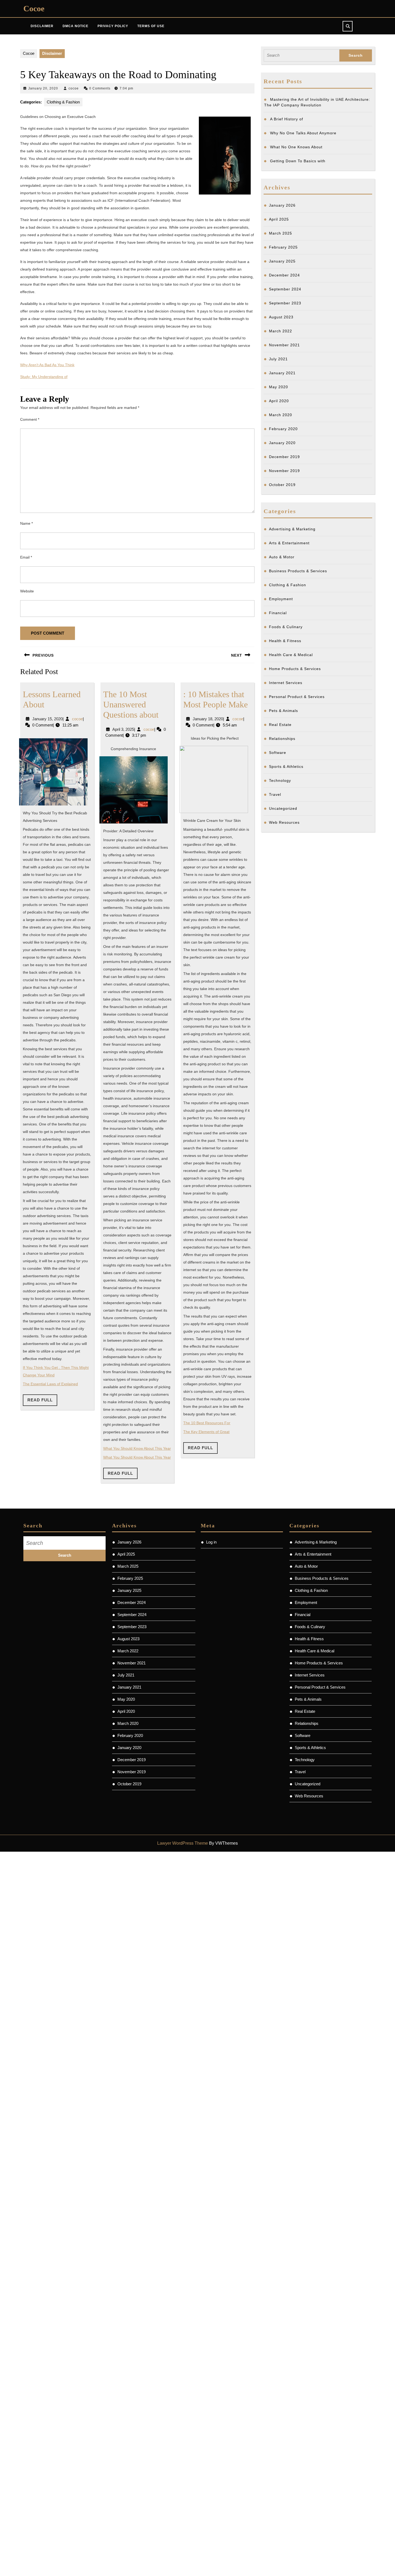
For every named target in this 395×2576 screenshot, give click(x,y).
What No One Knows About (296, 147)
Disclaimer (42, 26)
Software (278, 753)
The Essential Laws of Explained (50, 1384)
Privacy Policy (113, 26)
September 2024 (285, 289)
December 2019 (284, 457)
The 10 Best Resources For (207, 1423)
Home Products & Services (295, 669)
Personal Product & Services (297, 697)
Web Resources (284, 822)
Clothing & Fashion (63, 102)
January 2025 (282, 261)
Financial (278, 613)
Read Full (42, 1402)
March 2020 (281, 415)
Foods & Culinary (286, 627)
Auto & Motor (282, 557)
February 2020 (283, 429)
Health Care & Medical (291, 655)
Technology (280, 780)
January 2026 (282, 205)
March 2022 (281, 331)
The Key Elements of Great (206, 1432)
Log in (211, 1542)
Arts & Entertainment (289, 543)
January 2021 (282, 373)
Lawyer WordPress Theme (183, 1843)
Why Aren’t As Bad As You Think (47, 365)
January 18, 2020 (208, 719)
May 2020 (279, 387)
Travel (275, 794)
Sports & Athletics (286, 767)
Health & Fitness (285, 641)
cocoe (74, 88)
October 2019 (282, 485)
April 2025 (279, 219)
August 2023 (281, 317)
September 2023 (285, 303)
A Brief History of (287, 119)
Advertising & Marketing (292, 529)
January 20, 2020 (43, 88)
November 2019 (284, 471)
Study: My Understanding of (44, 377)
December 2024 (284, 275)
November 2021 (284, 345)
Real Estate (280, 725)
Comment (30, 419)
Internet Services (286, 683)
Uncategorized (283, 808)
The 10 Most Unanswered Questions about (131, 705)
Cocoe (34, 8)
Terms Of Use (151, 26)
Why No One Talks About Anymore (303, 133)
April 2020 (279, 401)
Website (27, 591)
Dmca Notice (76, 26)
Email (26, 557)
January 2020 (282, 443)
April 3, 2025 (123, 729)
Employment (281, 599)
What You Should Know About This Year (137, 1448)
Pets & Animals (283, 711)
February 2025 (283, 247)
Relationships (282, 739)
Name (26, 523)
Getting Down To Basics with (298, 161)
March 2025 (281, 233)
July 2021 (278, 359)
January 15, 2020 (47, 719)
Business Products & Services (298, 571)
